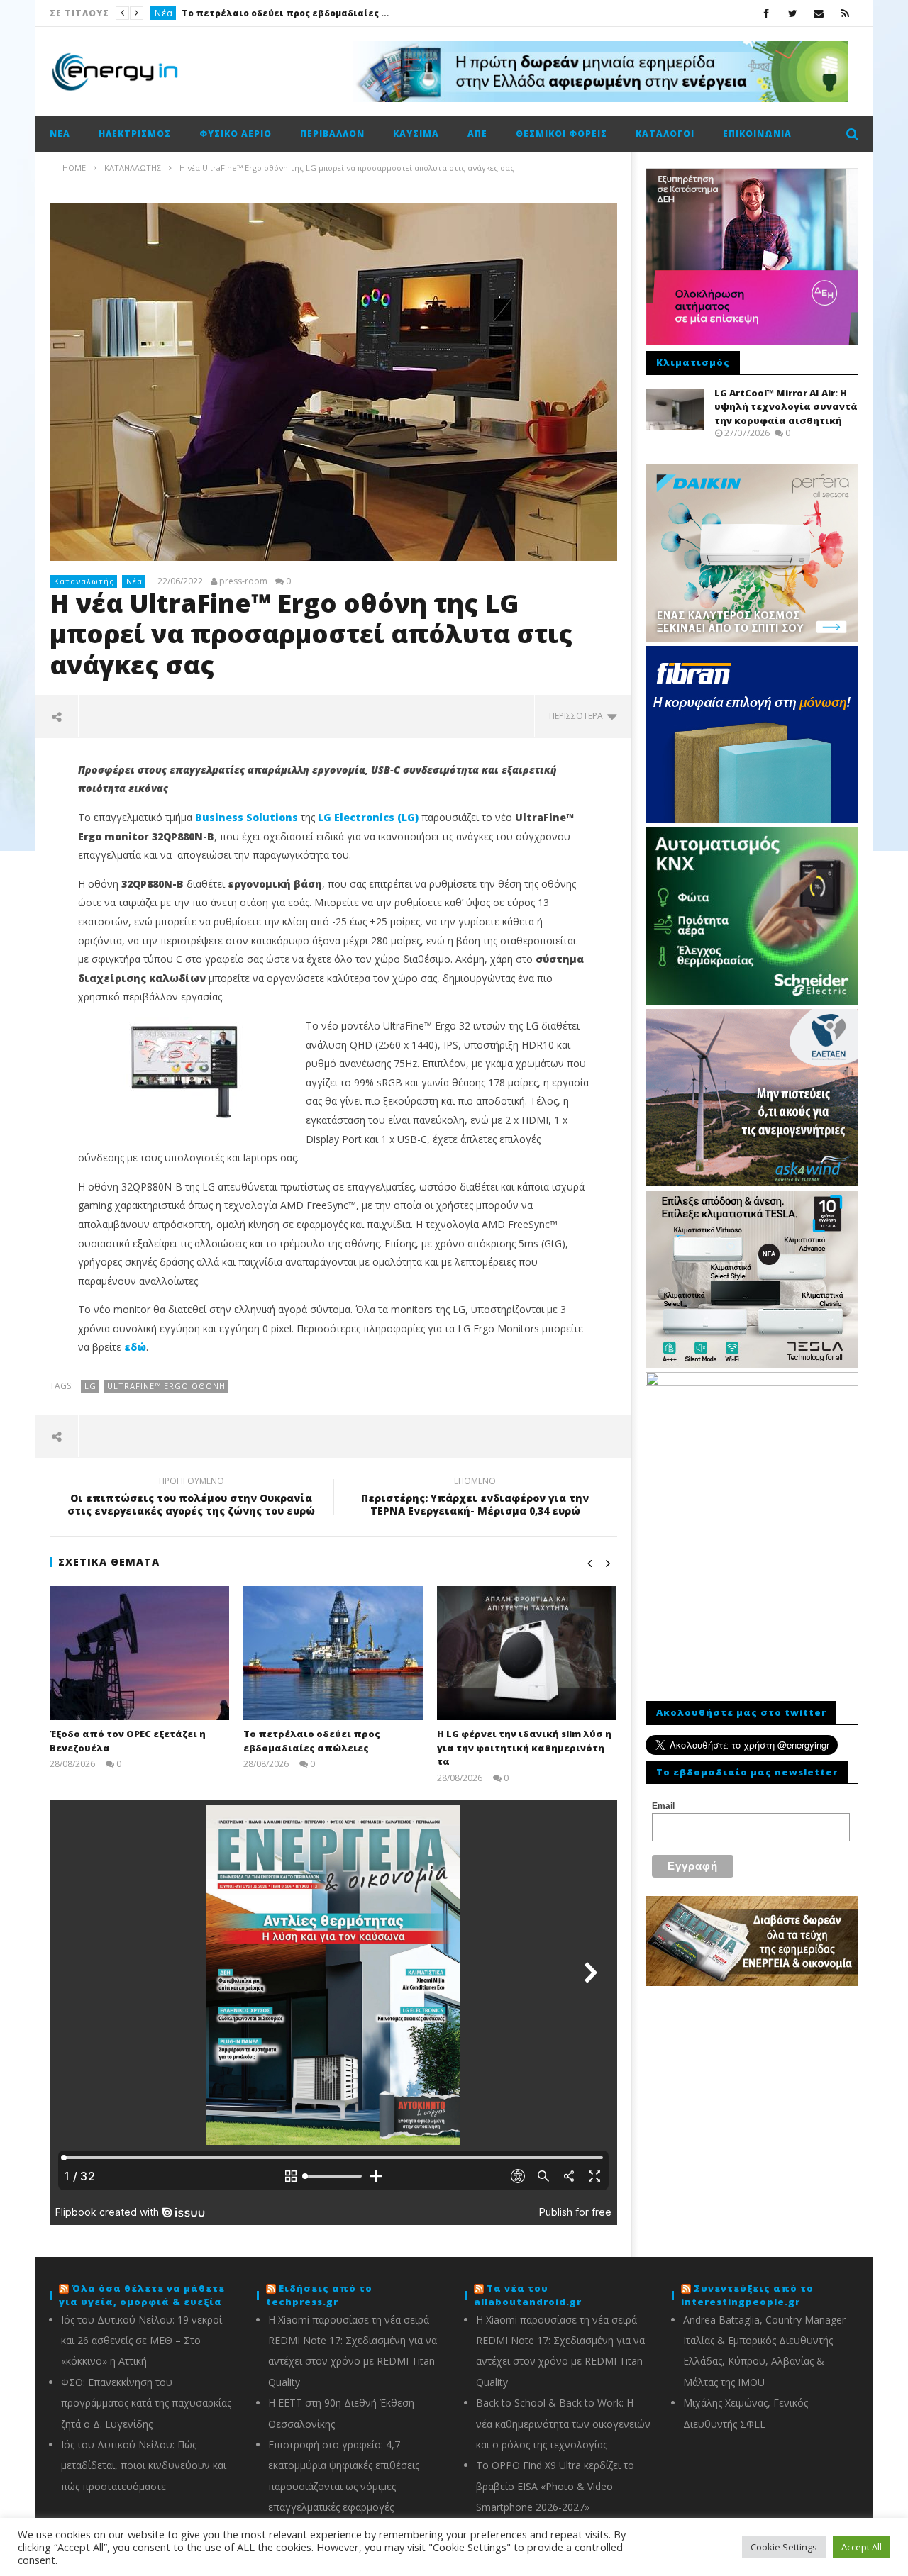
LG (90, 1386)
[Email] (819, 13)
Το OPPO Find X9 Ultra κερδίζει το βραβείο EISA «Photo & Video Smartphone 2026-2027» (555, 2486)
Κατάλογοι (665, 134)
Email (663, 1806)
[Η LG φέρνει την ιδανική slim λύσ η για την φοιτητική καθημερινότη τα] (527, 1653)
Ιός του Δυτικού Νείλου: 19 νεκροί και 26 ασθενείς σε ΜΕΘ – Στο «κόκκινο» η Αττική (142, 2341)
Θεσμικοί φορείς (561, 134)
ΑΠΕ (477, 134)
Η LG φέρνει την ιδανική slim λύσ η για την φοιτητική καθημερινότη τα (332, 13)
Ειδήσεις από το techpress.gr (319, 2295)
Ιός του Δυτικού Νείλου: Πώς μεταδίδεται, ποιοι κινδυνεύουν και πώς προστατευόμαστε (144, 2465)
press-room (243, 581)
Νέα (60, 134)
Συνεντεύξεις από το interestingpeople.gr (747, 2295)
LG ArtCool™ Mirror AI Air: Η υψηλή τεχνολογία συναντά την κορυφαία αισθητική (786, 407)
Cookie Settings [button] (784, 2547)
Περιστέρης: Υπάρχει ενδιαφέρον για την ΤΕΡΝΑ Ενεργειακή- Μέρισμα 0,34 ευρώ (475, 1498)
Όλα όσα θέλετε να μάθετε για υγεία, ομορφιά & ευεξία (142, 2295)
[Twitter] (793, 13)
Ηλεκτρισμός (135, 134)
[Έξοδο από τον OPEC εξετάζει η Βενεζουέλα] (139, 1653)
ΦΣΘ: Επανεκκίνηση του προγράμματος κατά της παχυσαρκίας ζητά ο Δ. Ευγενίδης (146, 2403)
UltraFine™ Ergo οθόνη (166, 1386)
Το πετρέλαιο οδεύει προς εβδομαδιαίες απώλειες (312, 1741)
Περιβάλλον (332, 134)
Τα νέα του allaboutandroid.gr (528, 2295)
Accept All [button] (862, 2547)
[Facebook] (766, 13)
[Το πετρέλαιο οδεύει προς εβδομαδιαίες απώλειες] (333, 1653)
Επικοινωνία (757, 134)
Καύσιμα (416, 134)
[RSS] (845, 13)
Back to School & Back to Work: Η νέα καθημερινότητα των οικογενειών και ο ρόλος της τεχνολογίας (563, 2424)
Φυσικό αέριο (236, 134)
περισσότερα (578, 716)
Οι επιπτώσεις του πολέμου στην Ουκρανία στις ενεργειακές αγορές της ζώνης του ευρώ (191, 1498)
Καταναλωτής (186, 13)
